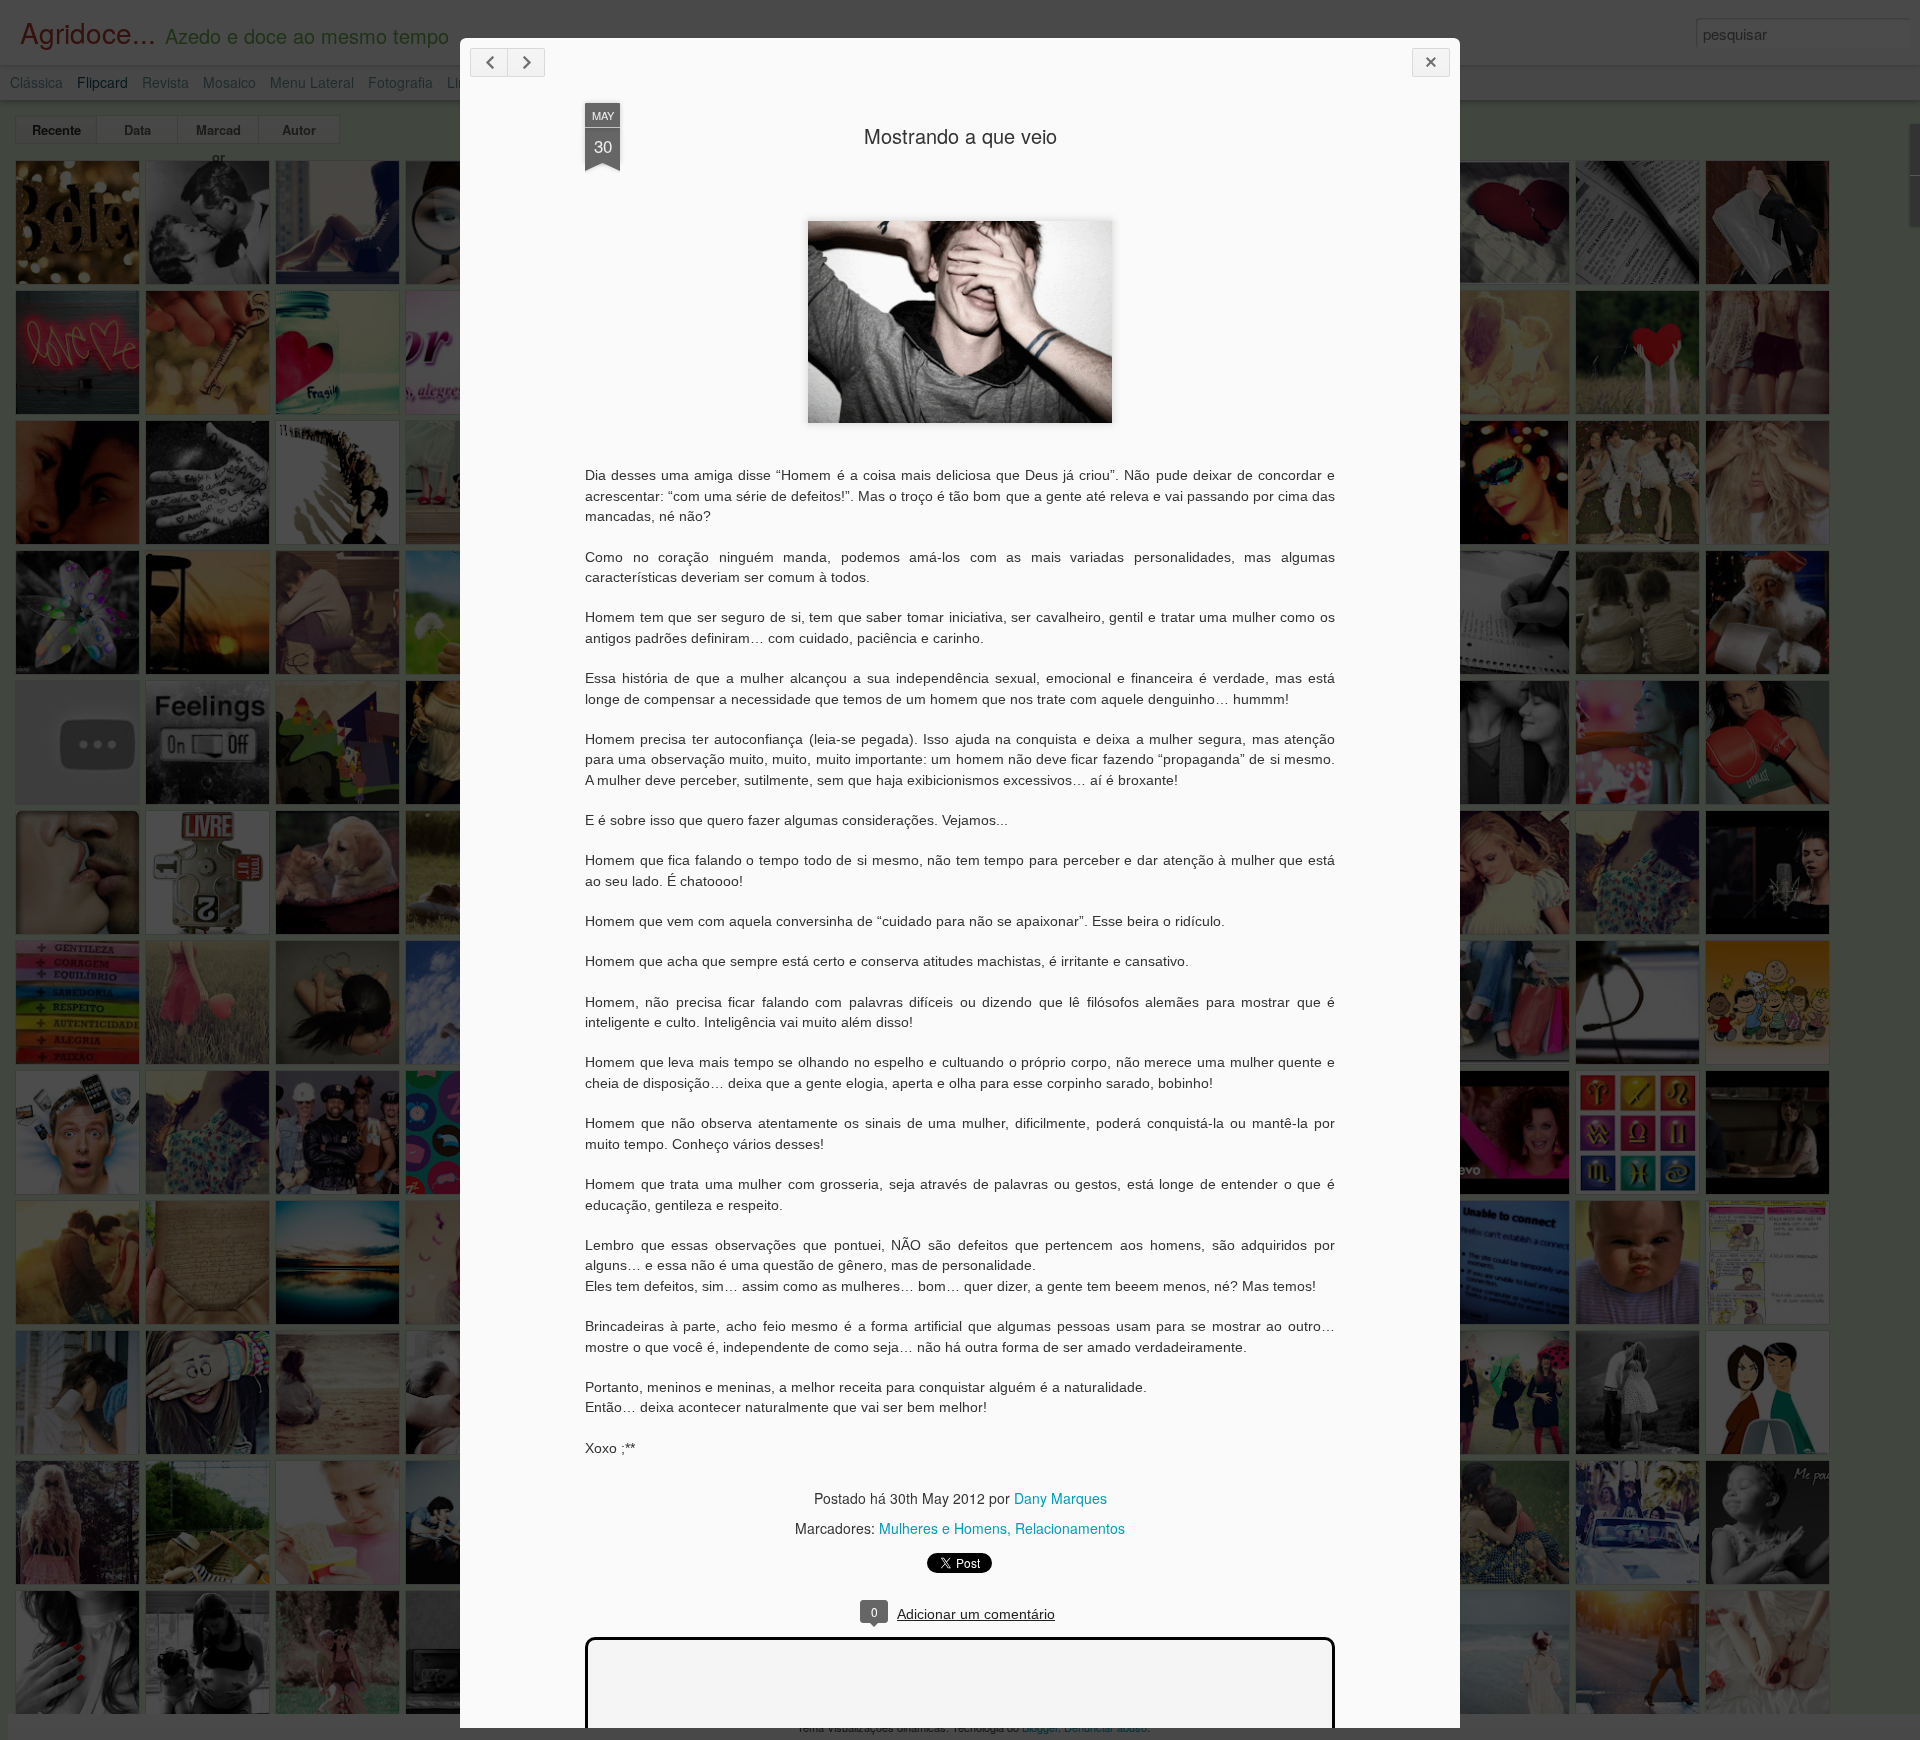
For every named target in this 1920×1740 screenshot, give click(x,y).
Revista (165, 82)
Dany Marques (1060, 1498)
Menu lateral (312, 82)
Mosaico (229, 82)
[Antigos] (526, 62)
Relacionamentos (1070, 1528)
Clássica (36, 82)
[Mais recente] (489, 62)
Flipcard (102, 82)
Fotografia (400, 82)
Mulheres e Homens (943, 1528)
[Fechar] (1431, 62)
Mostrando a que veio (960, 135)
